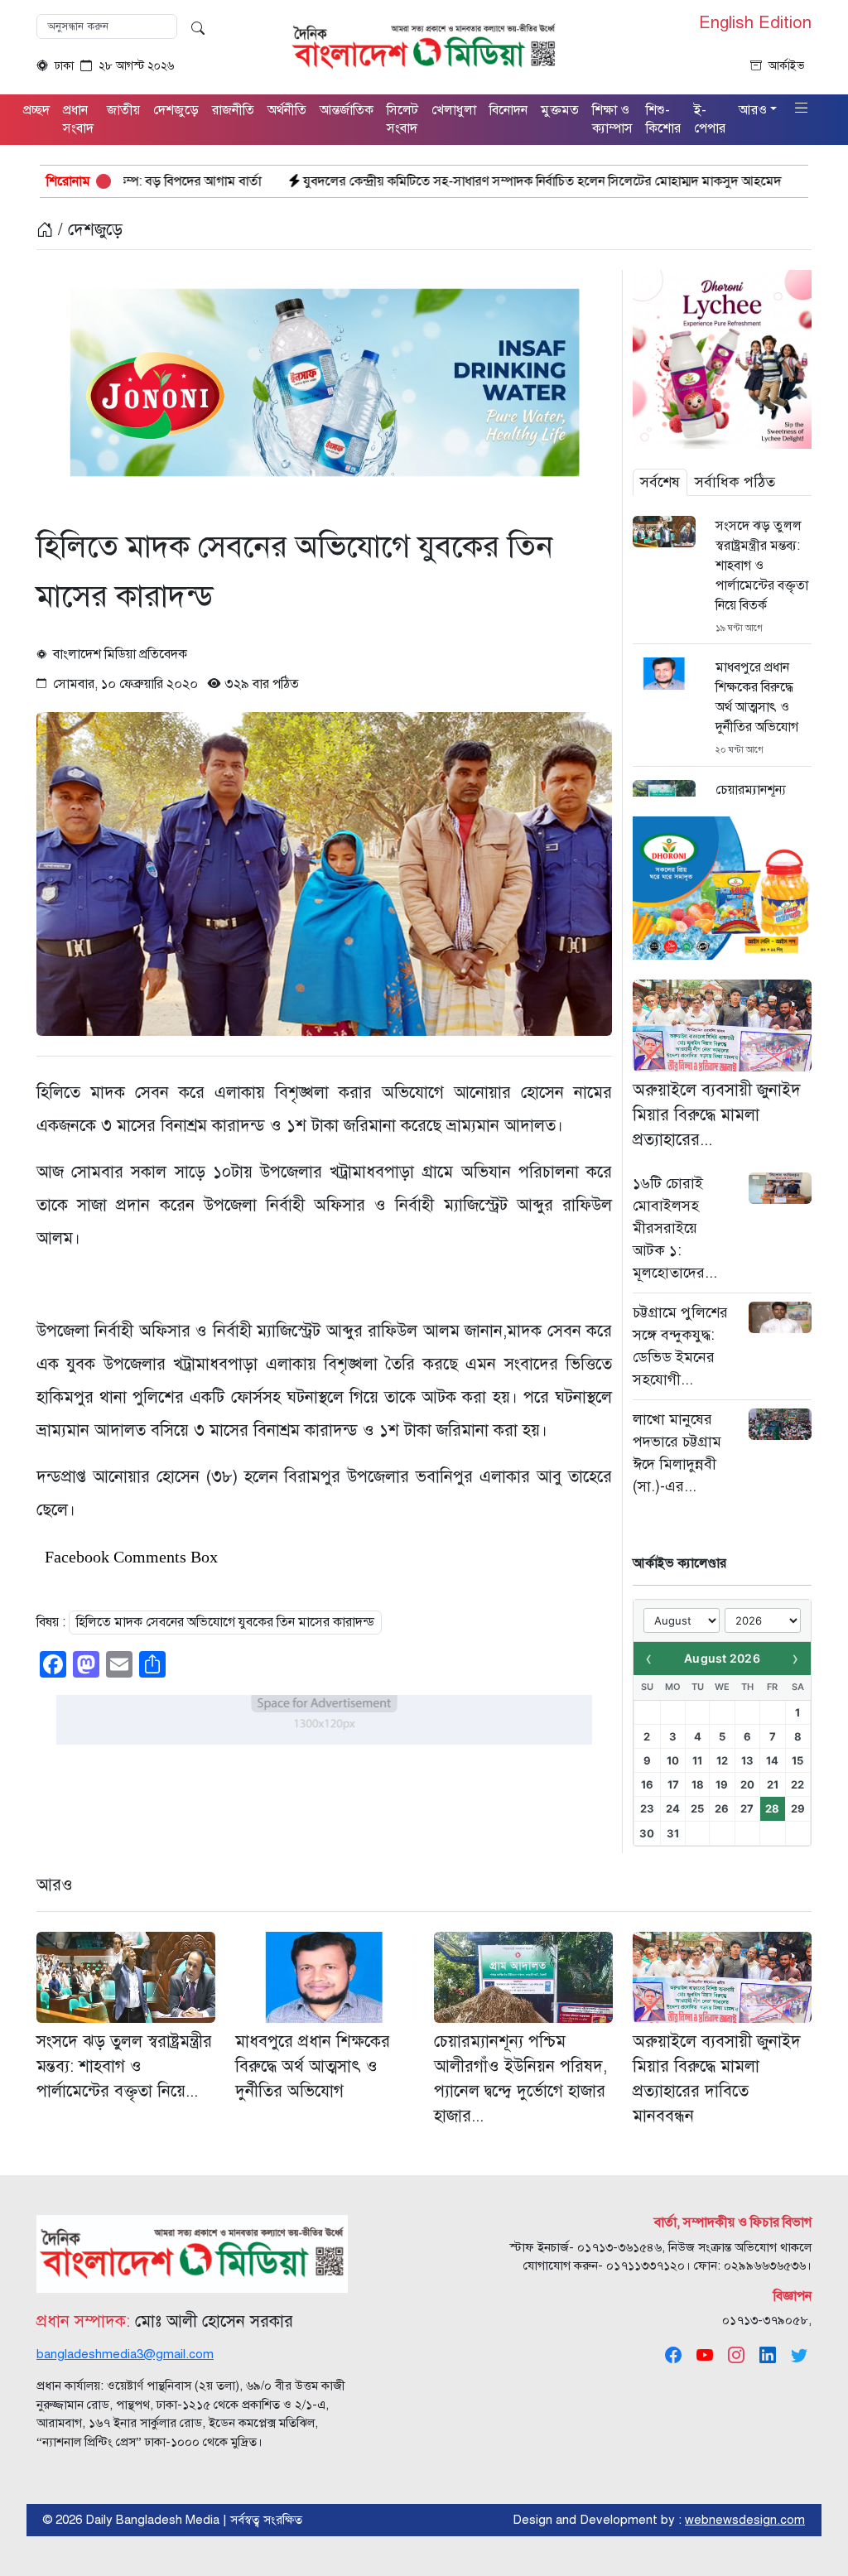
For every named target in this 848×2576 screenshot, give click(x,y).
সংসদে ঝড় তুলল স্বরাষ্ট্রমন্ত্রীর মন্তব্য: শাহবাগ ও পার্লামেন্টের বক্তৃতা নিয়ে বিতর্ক (762, 566)
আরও (55, 1885)
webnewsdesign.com (745, 2520)
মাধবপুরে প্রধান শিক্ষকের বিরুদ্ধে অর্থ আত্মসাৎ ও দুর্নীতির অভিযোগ (757, 697)
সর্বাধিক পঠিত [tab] (735, 482)
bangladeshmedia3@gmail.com (125, 2354)
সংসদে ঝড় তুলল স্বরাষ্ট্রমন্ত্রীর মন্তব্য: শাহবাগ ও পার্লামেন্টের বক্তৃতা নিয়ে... (124, 2066)
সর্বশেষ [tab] (660, 482)
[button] (802, 109)
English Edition (755, 23)
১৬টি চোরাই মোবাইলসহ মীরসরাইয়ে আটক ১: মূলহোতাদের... (675, 1228)
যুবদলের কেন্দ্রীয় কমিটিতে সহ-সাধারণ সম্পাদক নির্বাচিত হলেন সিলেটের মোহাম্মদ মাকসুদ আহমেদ (413, 181)
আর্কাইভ (787, 66)
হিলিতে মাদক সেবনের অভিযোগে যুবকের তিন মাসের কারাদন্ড (225, 1622)
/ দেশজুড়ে (88, 230)
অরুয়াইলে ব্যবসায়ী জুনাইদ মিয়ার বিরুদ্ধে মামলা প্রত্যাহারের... (717, 1115)
